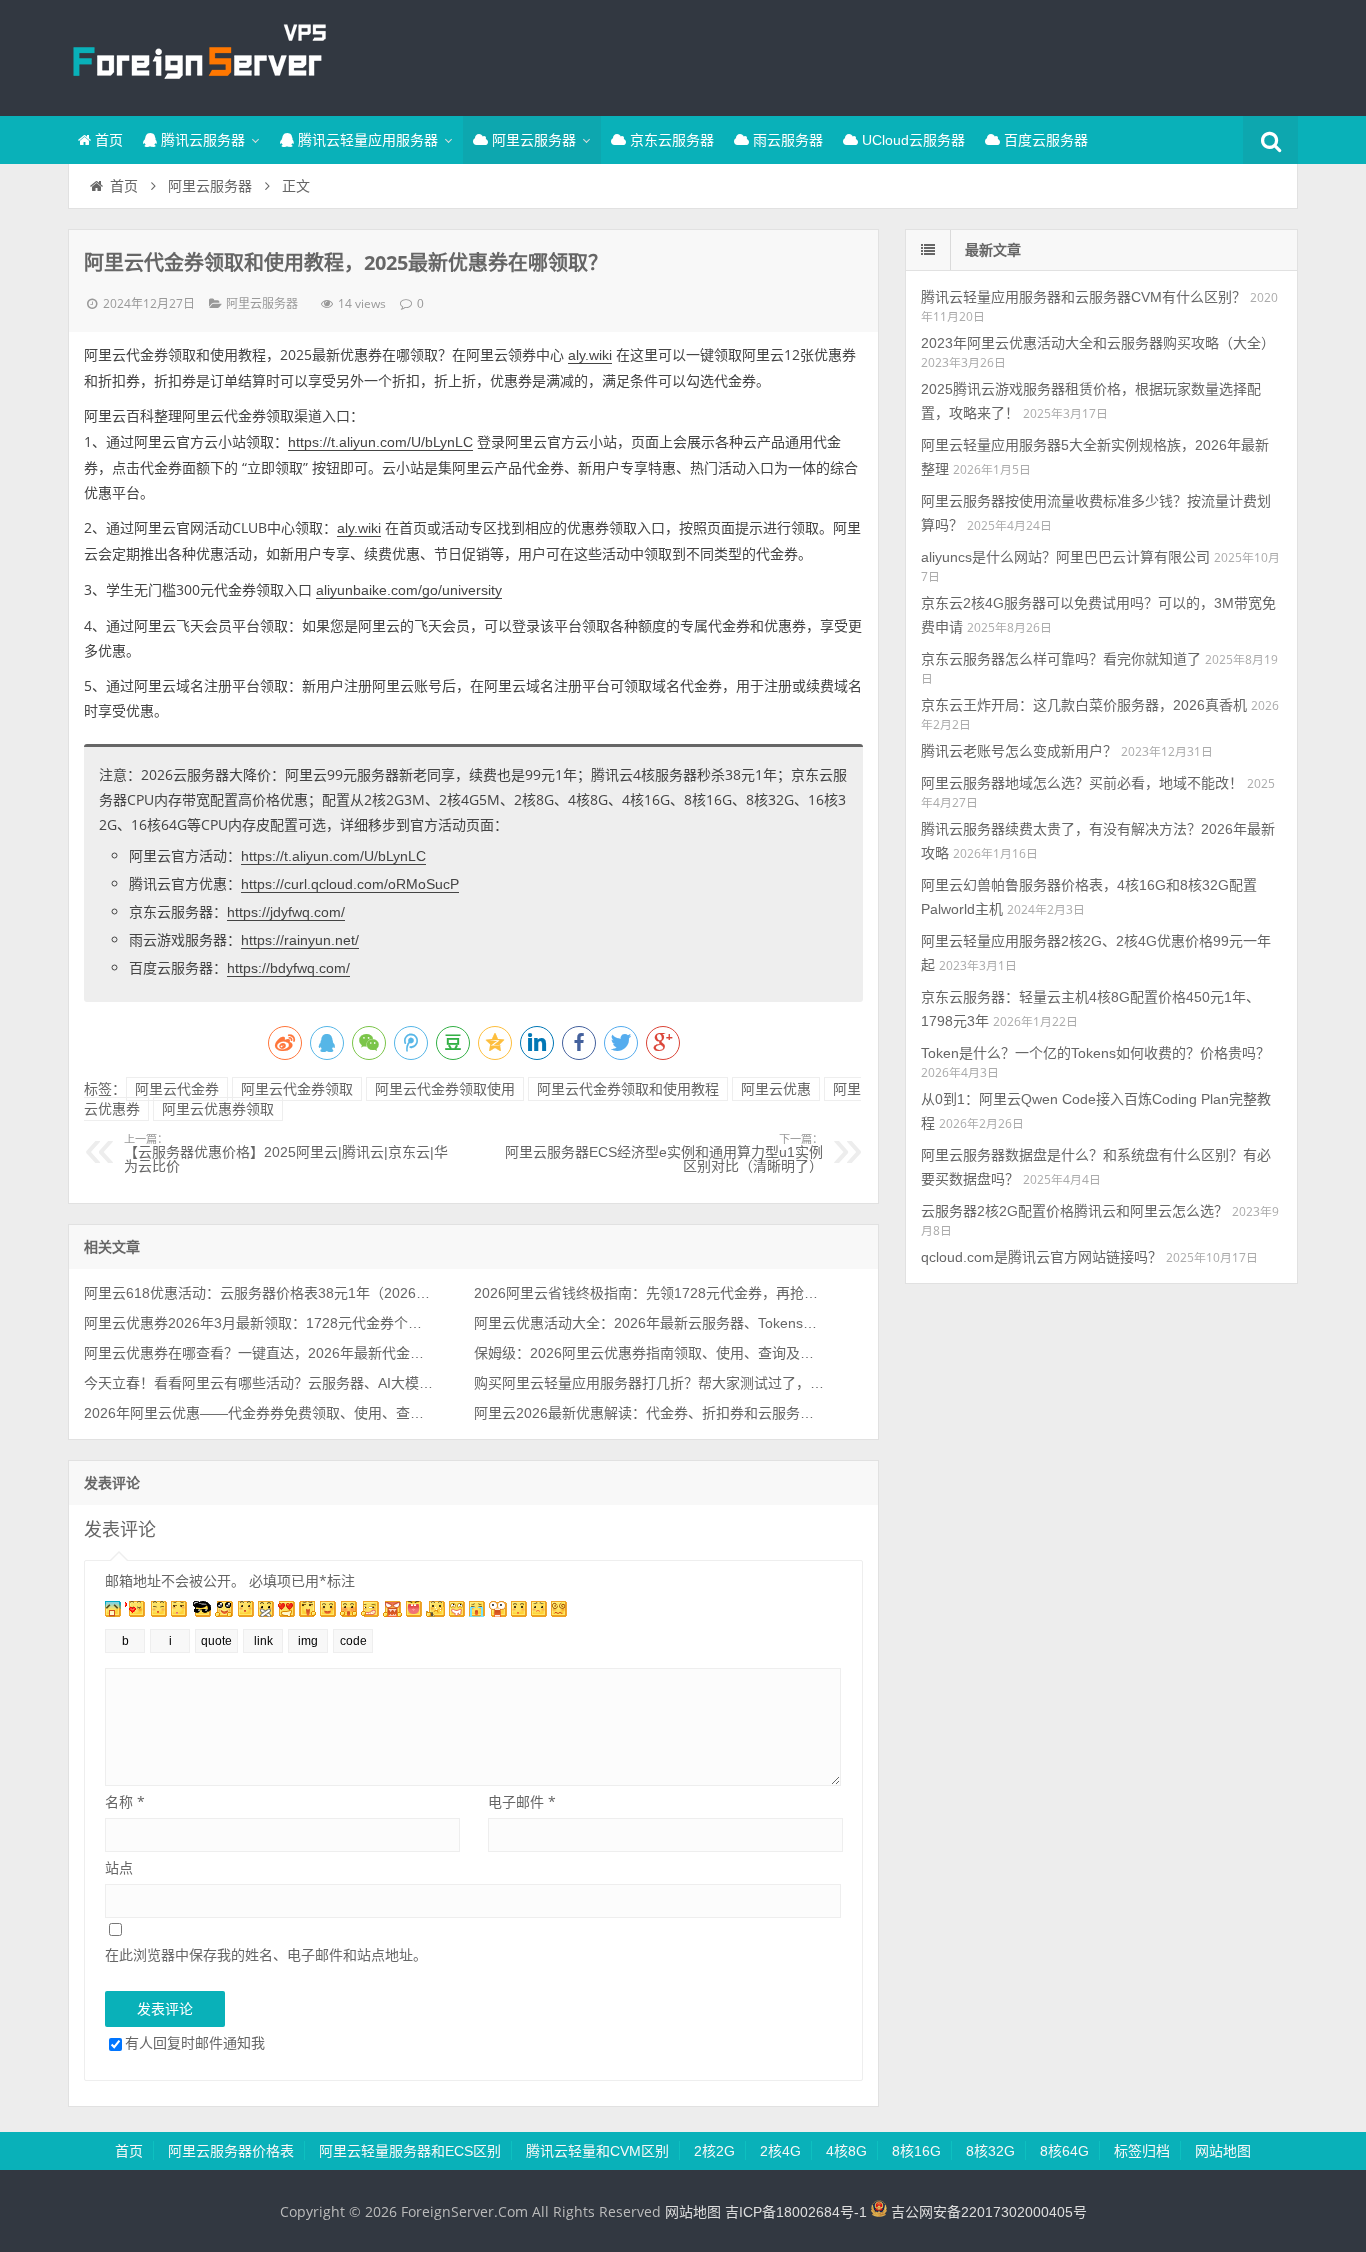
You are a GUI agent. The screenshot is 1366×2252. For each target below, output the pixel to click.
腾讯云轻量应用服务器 (366, 140)
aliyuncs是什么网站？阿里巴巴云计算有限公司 (1065, 557)
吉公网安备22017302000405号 (987, 2212)
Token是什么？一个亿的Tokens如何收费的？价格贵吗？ (1095, 1053)
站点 (119, 1867)
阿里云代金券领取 (297, 1089)
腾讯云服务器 (201, 140)
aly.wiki (590, 355)
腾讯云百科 (198, 55)
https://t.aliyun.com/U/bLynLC (380, 442)
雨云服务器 (786, 140)
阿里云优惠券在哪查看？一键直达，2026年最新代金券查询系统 (259, 1353)
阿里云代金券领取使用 (445, 1089)
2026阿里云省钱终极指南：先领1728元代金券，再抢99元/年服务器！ (649, 1293)
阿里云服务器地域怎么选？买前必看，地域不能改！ (1082, 783)
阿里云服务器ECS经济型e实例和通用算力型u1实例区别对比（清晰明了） (664, 1154)
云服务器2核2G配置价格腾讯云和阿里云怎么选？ (1074, 1211)
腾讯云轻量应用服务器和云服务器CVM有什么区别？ (1083, 297)
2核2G (714, 2151)
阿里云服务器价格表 (231, 2151)
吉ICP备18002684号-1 (796, 2212)
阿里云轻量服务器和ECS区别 (410, 2151)
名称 (125, 1801)
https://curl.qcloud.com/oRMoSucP (350, 884)
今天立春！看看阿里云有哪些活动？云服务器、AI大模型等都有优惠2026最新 (259, 1383)
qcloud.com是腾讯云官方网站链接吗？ (1041, 1257)
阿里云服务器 (532, 140)
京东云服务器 (670, 140)
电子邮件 (522, 1801)
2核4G (780, 2151)
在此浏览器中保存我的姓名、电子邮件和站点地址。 (266, 1954)
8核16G (916, 2151)
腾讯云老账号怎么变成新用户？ (1019, 751)
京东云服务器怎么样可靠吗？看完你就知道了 (1061, 659)
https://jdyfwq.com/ (286, 912)
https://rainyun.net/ (300, 940)
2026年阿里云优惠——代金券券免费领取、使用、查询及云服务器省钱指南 (259, 1413)
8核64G (1064, 2151)
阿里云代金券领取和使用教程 (628, 1089)
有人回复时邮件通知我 (195, 2042)
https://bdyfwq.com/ (288, 968)
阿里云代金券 (177, 1089)
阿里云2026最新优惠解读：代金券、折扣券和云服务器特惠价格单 (649, 1413)
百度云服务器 (1044, 140)
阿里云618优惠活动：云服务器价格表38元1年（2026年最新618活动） (259, 1293)
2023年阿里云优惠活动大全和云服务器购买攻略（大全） (1098, 343)
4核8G (846, 2151)
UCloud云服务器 (911, 140)
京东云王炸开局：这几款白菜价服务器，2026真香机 (1084, 705)
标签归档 (1142, 2151)
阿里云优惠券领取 (218, 1109)
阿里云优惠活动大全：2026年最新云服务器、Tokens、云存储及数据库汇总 (649, 1323)
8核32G (990, 2151)
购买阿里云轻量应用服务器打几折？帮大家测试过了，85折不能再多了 (649, 1383)
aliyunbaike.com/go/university (409, 590)
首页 (107, 140)
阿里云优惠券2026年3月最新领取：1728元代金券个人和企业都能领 (259, 1323)
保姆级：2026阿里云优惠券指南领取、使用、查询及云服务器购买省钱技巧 (649, 1353)
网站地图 (1223, 2151)
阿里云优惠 (776, 1089)
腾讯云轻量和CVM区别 (597, 2151)
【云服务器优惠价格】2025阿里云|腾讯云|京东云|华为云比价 (286, 1154)
